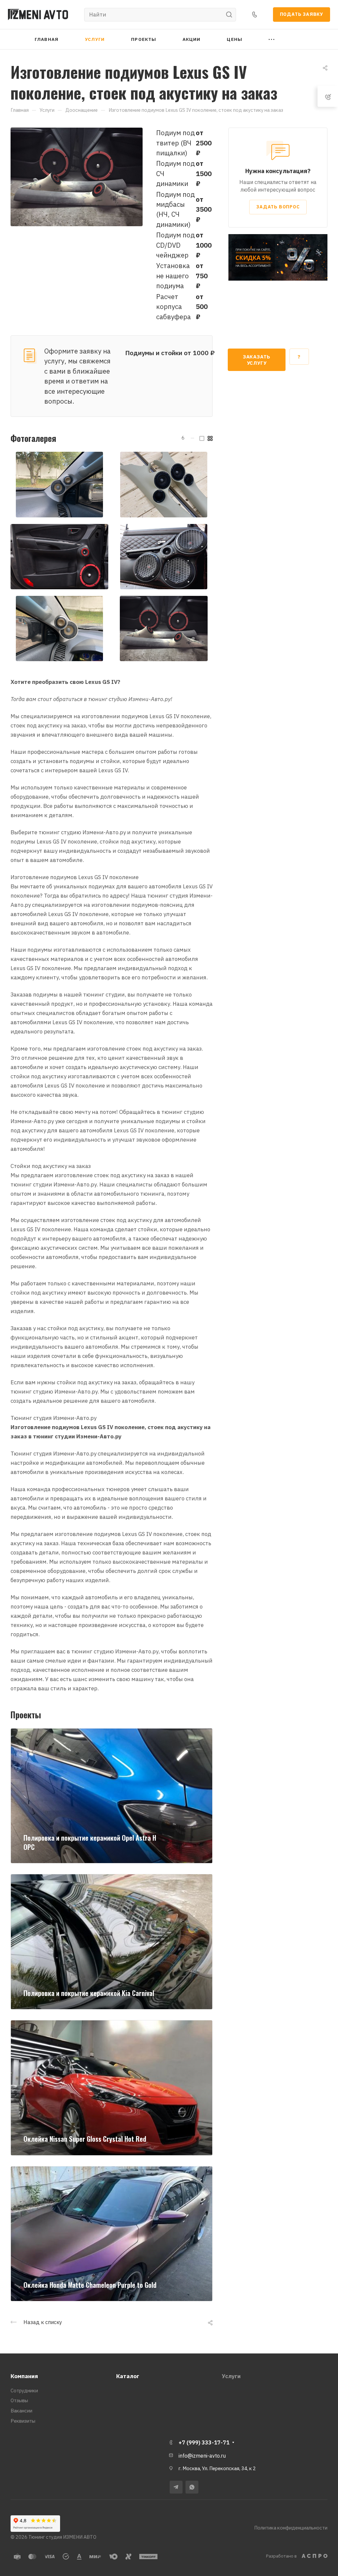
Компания (24, 2376)
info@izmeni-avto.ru (202, 2456)
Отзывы (19, 2400)
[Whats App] (192, 2487)
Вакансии (21, 2411)
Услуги (231, 2376)
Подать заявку (302, 14)
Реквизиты (23, 2421)
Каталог (128, 2376)
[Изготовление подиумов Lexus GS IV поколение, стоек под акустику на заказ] (77, 176)
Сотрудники (24, 2391)
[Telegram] (176, 2487)
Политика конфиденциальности (291, 2528)
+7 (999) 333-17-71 (204, 2442)
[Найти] (231, 15)
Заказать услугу (257, 360)
